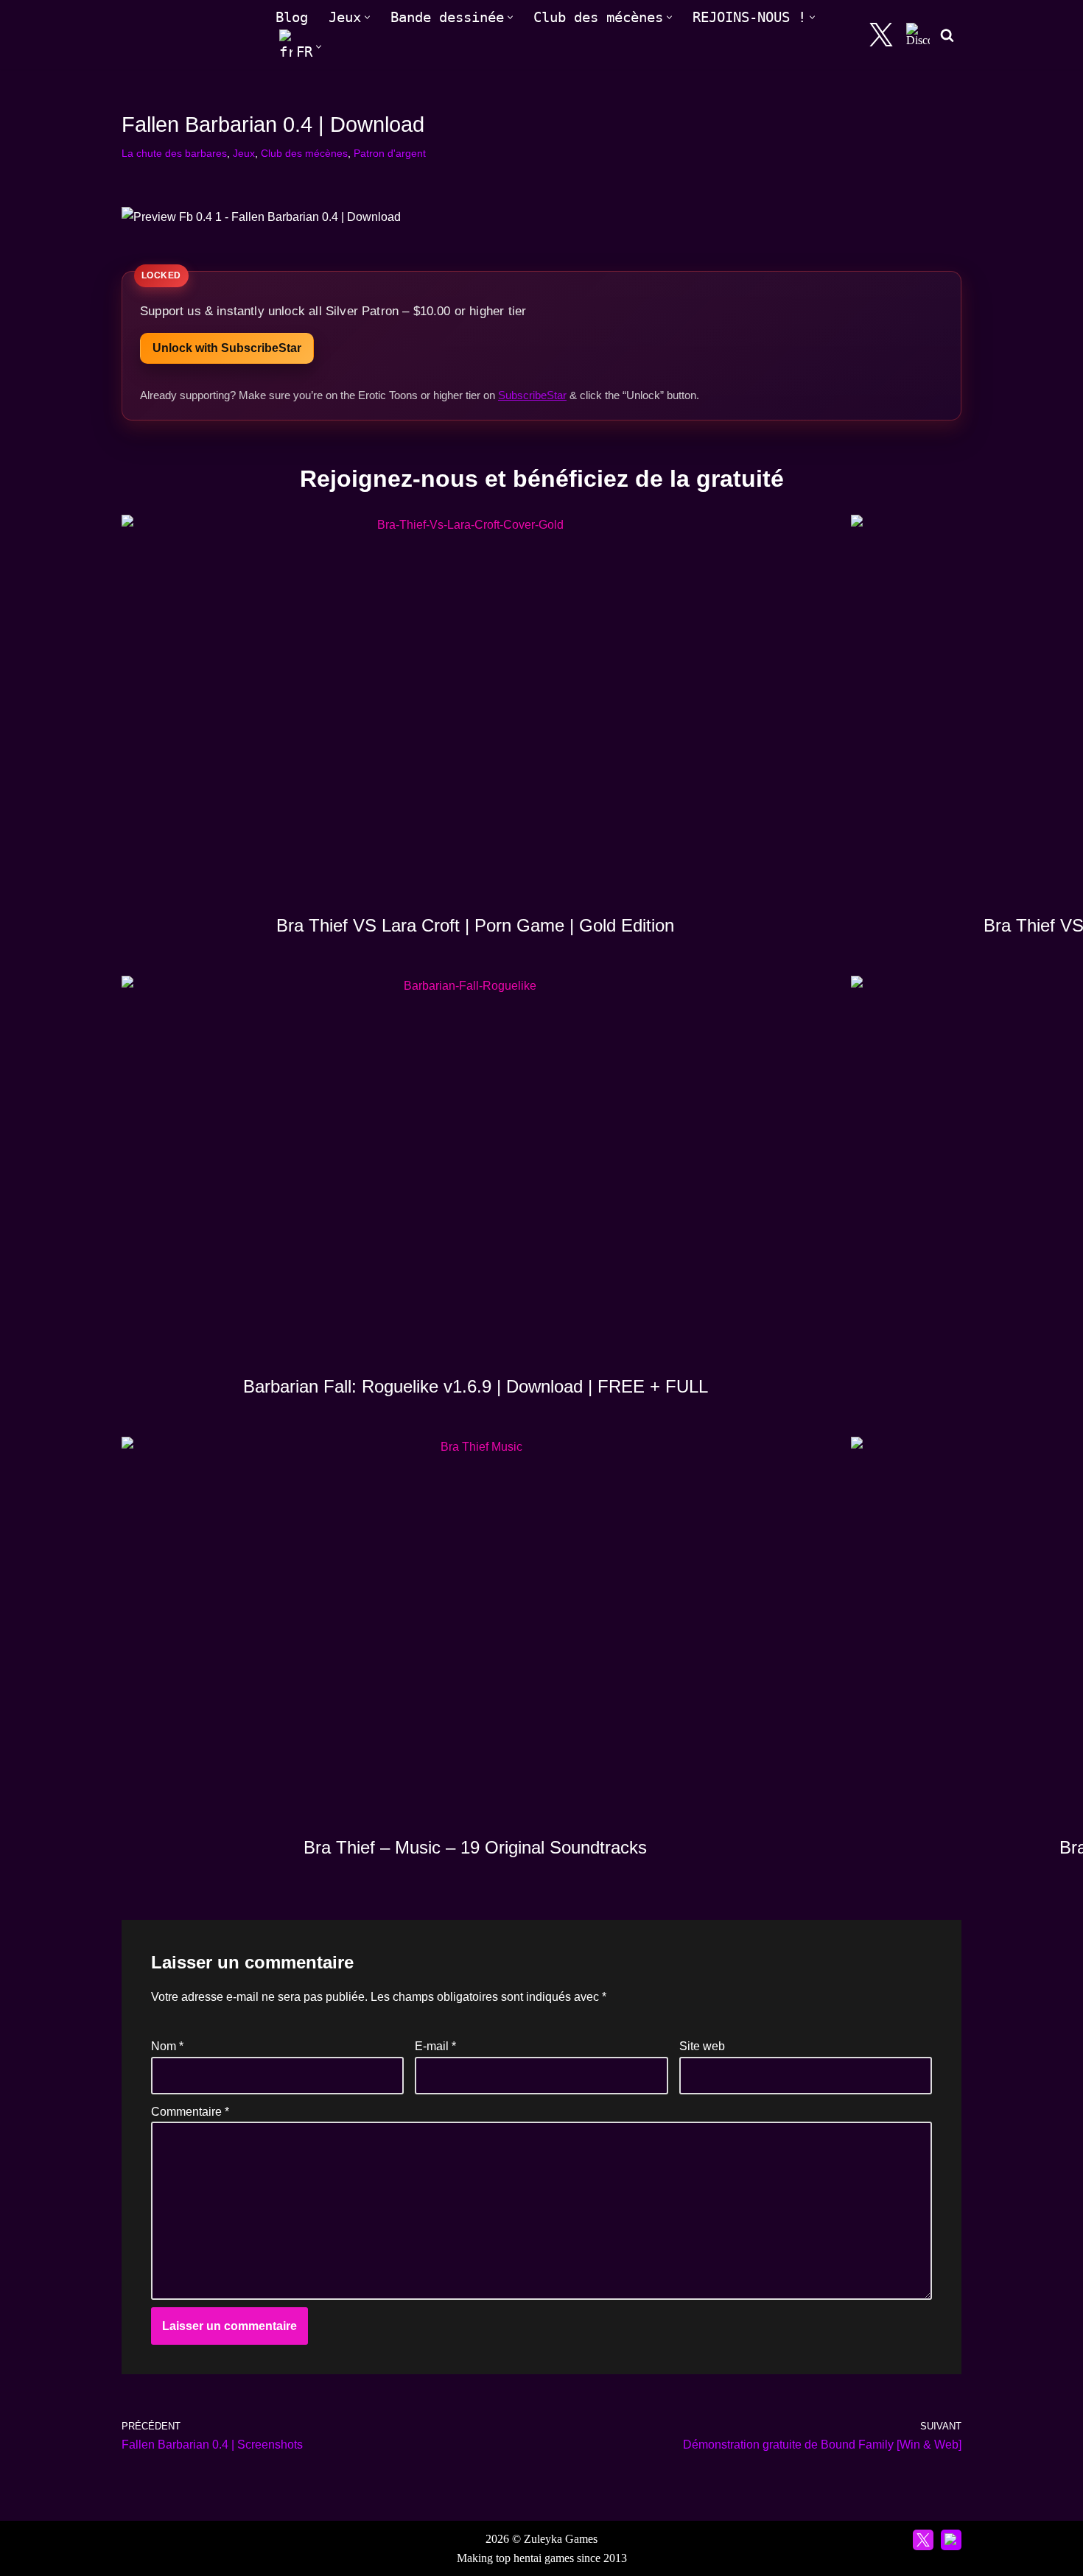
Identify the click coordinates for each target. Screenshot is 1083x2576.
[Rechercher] (947, 35)
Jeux (244, 153)
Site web (702, 2046)
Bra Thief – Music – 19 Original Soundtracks (475, 1847)
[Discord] (918, 35)
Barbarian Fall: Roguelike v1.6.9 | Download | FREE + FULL (476, 1386)
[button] (367, 17)
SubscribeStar (532, 395)
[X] (881, 35)
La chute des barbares (174, 153)
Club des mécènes (304, 153)
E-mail (435, 2046)
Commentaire (190, 2112)
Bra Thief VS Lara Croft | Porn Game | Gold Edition (475, 925)
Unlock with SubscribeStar (227, 348)
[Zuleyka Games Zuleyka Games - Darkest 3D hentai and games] (186, 35)
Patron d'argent (390, 153)
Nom (167, 2046)
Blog (292, 17)
